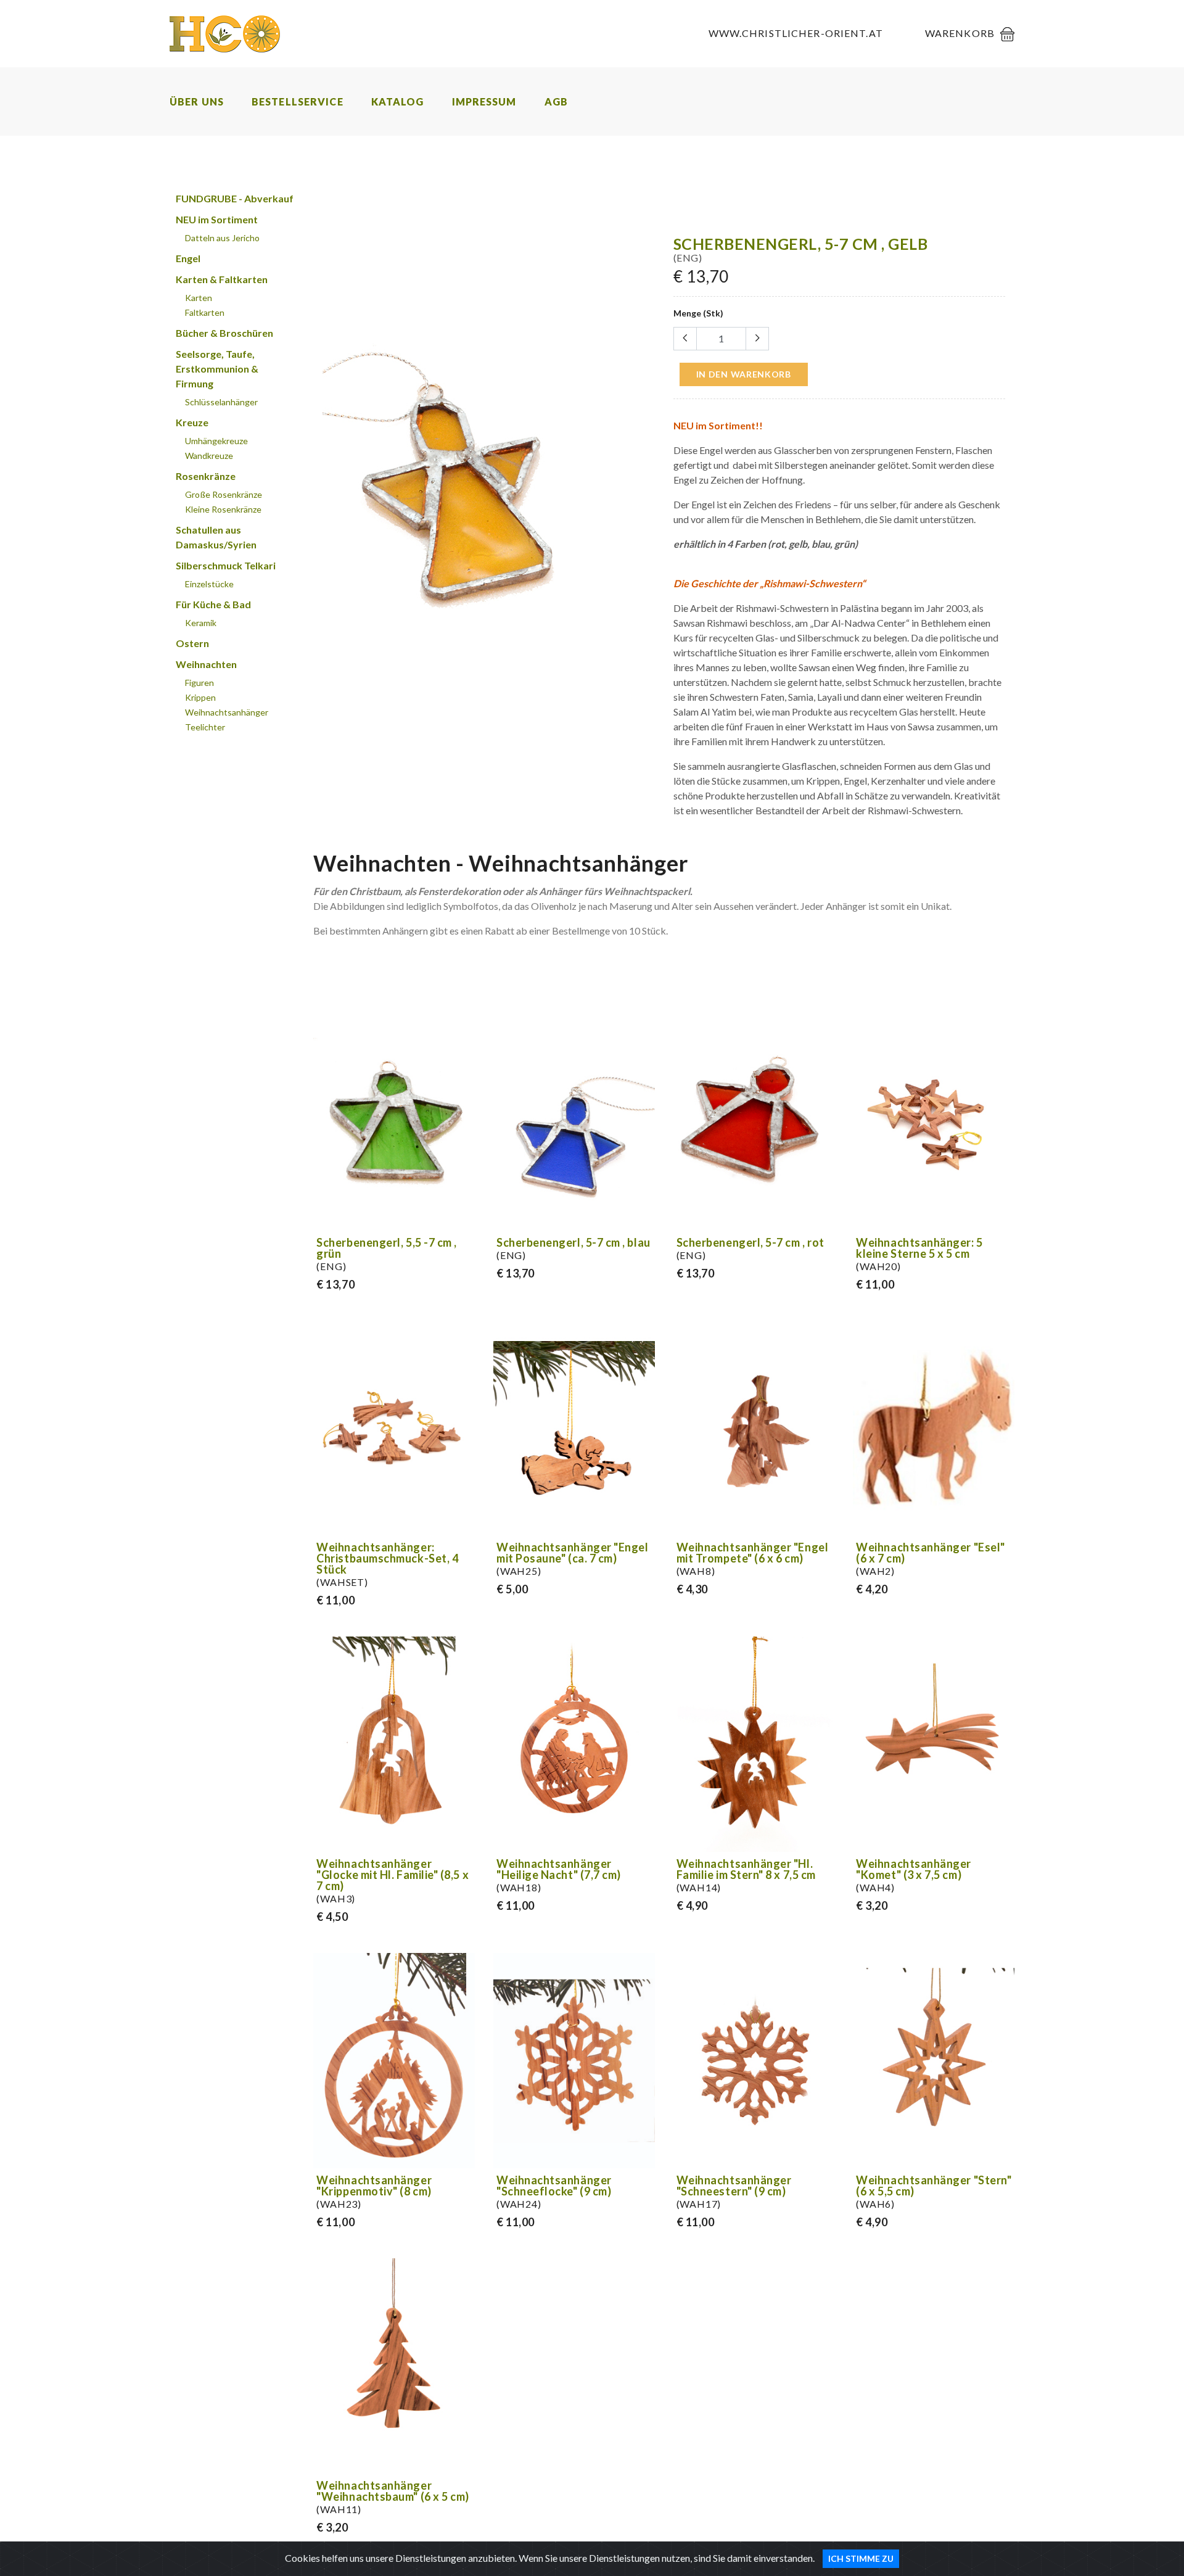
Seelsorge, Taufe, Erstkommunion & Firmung (217, 369)
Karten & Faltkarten (222, 279)
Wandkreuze (209, 456)
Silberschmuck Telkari (226, 565)
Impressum (484, 101)
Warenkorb (960, 33)
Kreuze (192, 422)
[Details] (463, 1219)
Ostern (192, 643)
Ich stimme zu (861, 2558)
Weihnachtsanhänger (227, 712)
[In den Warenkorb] (643, 654)
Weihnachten (206, 664)
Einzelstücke (209, 584)
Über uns (197, 101)
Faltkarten (205, 312)
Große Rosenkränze (224, 494)
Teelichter (205, 727)
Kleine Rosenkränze (223, 509)
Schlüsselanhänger (221, 402)
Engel (188, 258)
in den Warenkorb (744, 374)
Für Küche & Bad (213, 604)
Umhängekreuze (216, 441)
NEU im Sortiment (217, 219)
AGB (556, 101)
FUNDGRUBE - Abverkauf (235, 198)
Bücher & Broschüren (224, 333)
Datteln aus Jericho (222, 238)
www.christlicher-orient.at (796, 33)
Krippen (200, 697)
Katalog (398, 101)
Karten (199, 298)
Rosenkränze (206, 476)
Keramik (201, 623)
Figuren (199, 683)
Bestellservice (298, 101)
